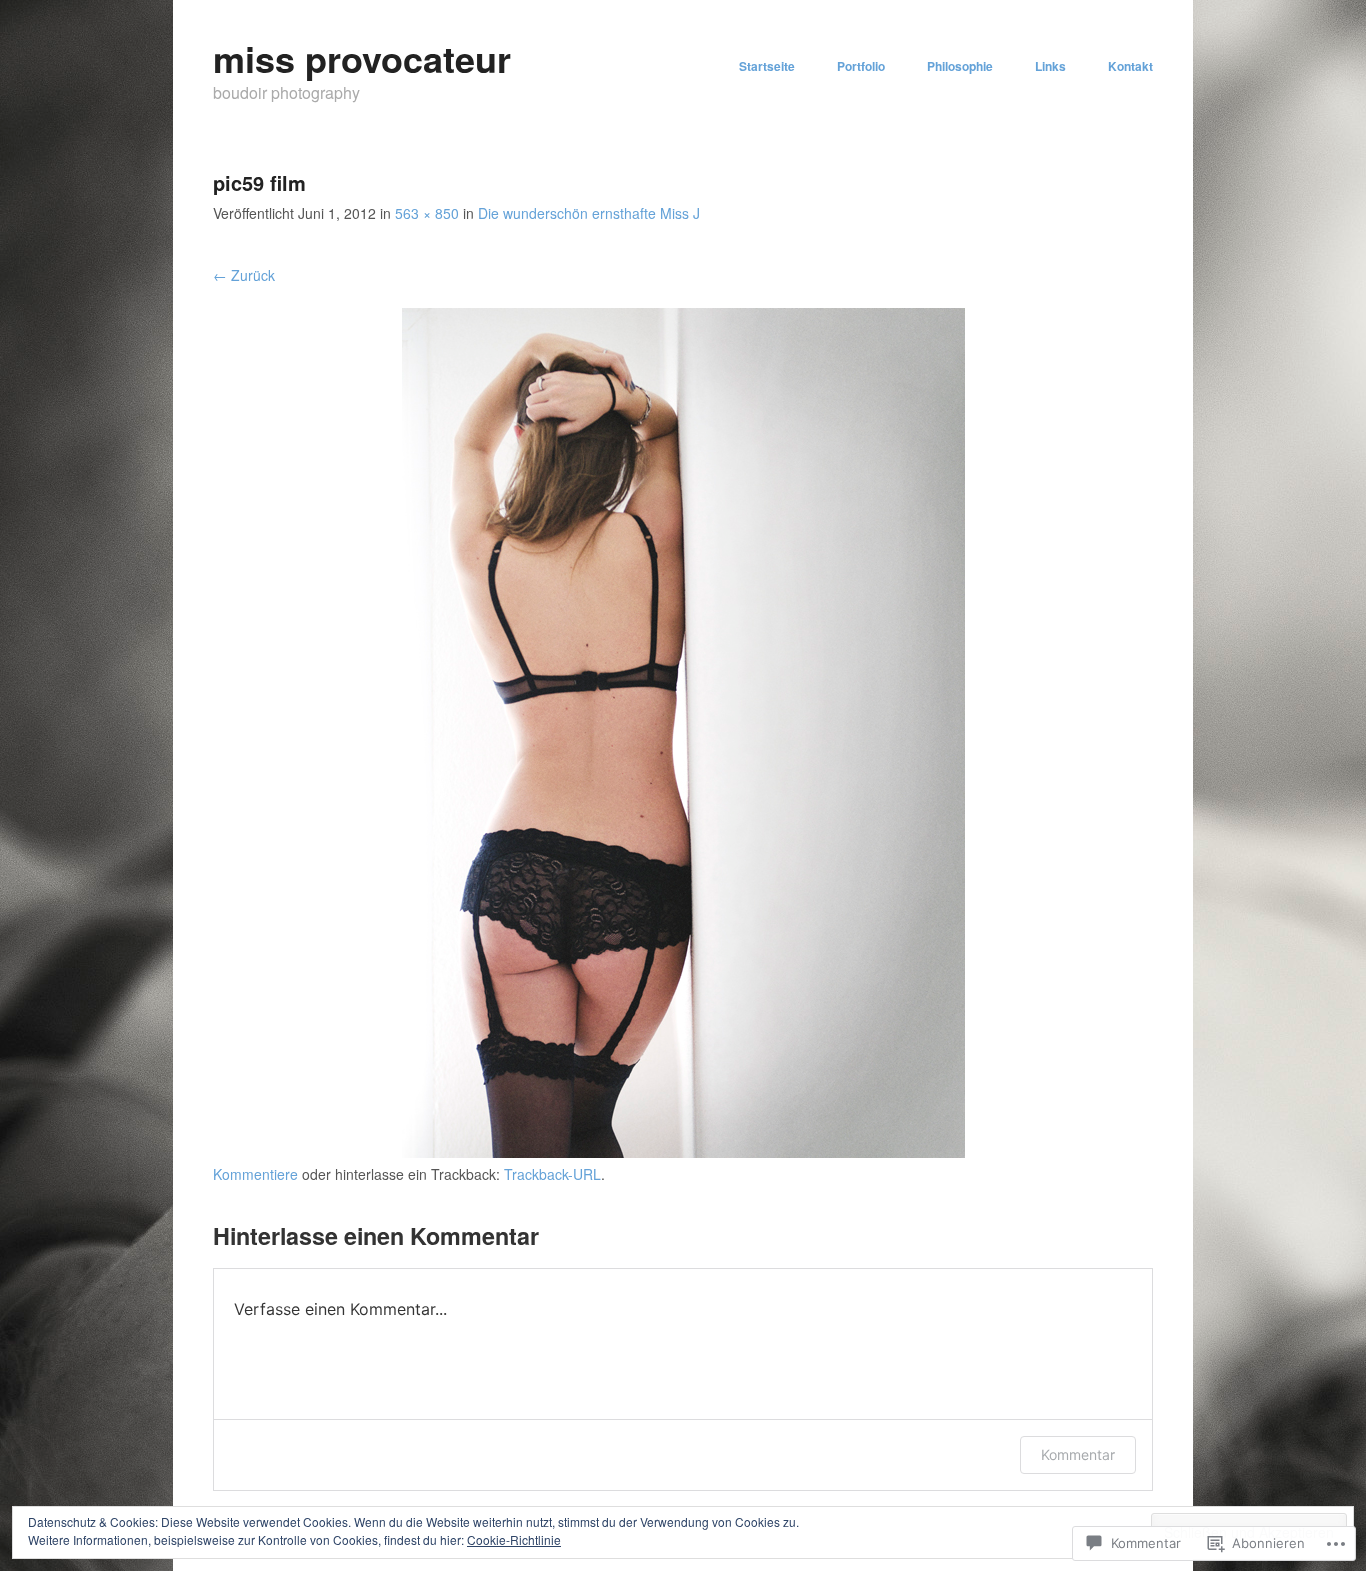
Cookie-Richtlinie (514, 1539)
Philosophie (960, 66)
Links (1050, 66)
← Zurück (244, 275)
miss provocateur (362, 58)
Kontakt (1130, 66)
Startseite (767, 66)
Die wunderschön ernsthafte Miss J (589, 213)
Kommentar (1078, 1454)
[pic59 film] (683, 1152)
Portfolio (861, 66)
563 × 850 (427, 213)
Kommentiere (255, 1174)
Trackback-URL (552, 1174)
